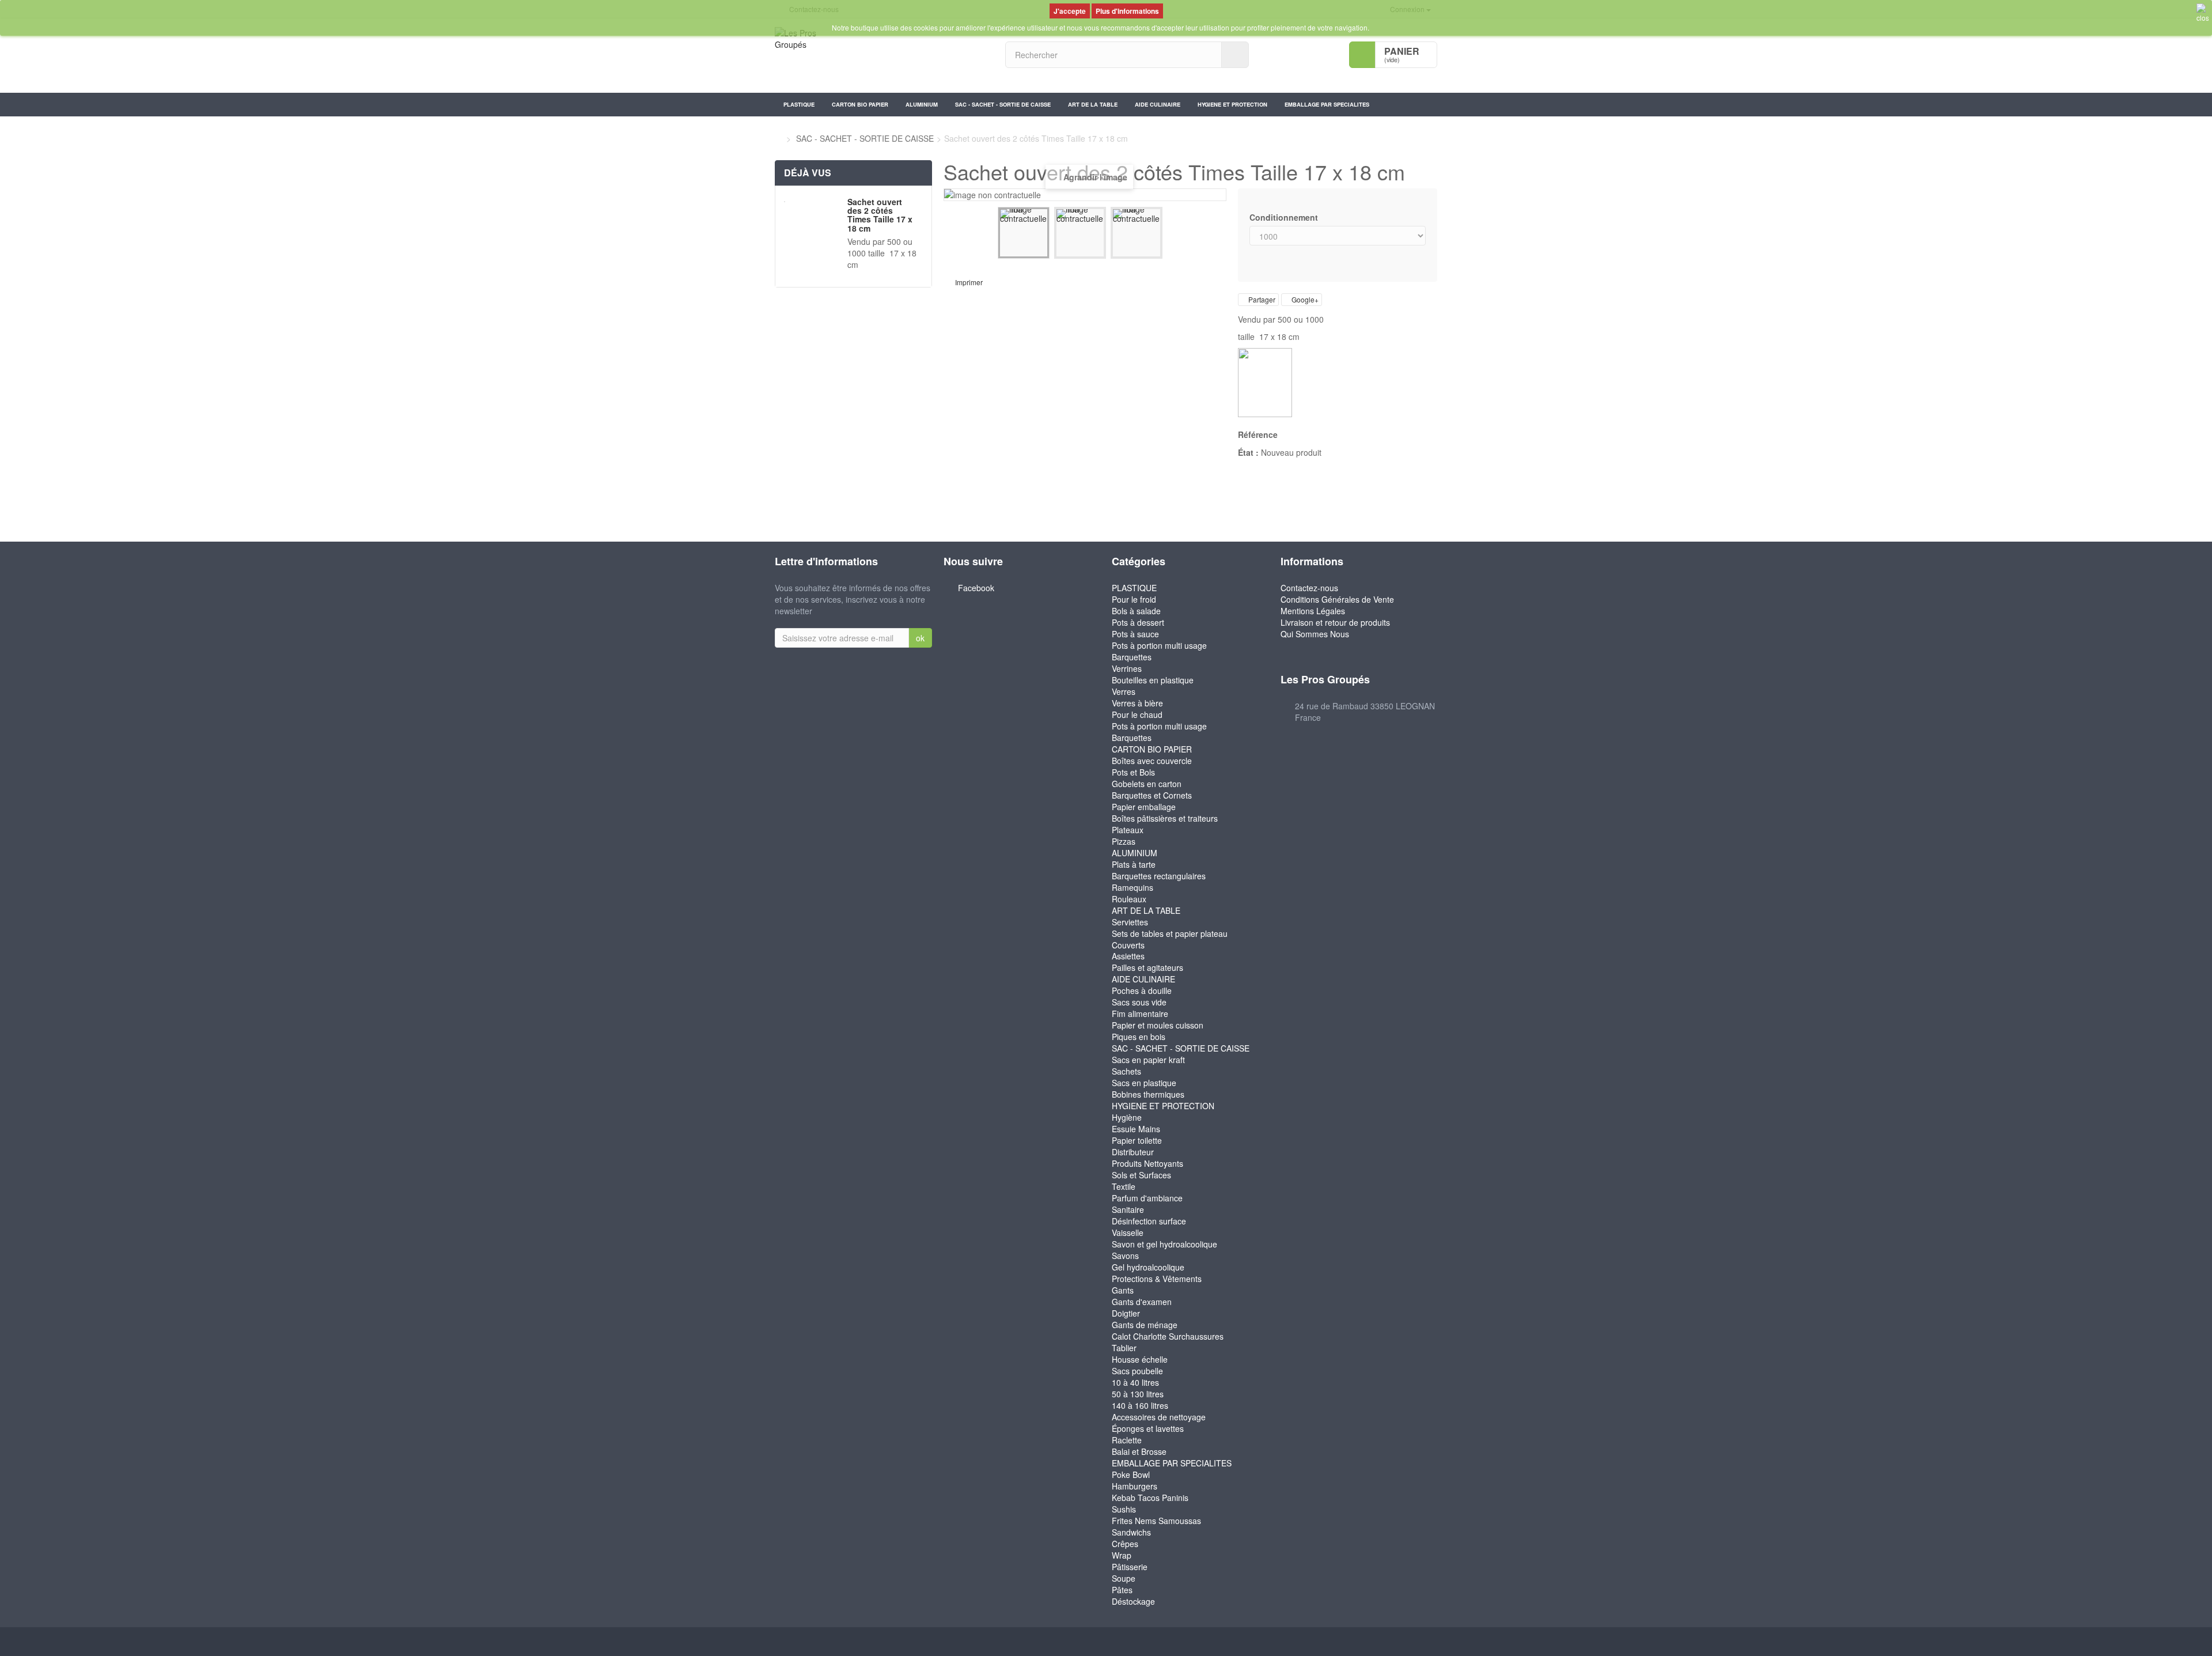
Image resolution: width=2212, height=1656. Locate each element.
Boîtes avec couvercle (1152, 761)
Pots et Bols (1133, 772)
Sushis (1124, 1509)
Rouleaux (1129, 899)
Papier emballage (1144, 807)
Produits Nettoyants (1147, 1163)
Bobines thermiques (1148, 1094)
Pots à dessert (1138, 622)
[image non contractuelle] (1024, 233)
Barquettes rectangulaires (1159, 876)
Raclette (1127, 1440)
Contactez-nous (1309, 588)
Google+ (1304, 299)
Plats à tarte (1134, 864)
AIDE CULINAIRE (1158, 104)
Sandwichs (1131, 1532)
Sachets (1126, 1071)
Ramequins (1132, 887)
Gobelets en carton (1147, 784)
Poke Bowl (1131, 1474)
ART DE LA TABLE (1093, 104)
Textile (1124, 1186)
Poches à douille (1142, 990)
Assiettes (1128, 956)
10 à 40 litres (1135, 1382)
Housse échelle (1140, 1359)
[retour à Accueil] (778, 138)
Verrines (1127, 668)
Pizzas (1124, 841)
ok (920, 638)
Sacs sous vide (1139, 1002)
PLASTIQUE (799, 104)
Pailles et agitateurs (1147, 967)
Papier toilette (1137, 1140)
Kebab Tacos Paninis (1150, 1498)
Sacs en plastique (1144, 1083)
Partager (1261, 299)
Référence (1258, 434)
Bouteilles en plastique (1153, 680)
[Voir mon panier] (1362, 55)
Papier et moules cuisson (1158, 1025)
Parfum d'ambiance (1147, 1198)
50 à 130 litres (1138, 1394)
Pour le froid (1134, 599)
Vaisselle (1128, 1232)
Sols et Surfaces (1141, 1175)
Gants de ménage (1145, 1325)
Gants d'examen (1142, 1302)
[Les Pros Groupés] (881, 56)
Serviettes (1130, 922)
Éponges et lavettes (1148, 1428)
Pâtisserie (1130, 1567)
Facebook (976, 588)
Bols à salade (1136, 611)
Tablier (1124, 1348)
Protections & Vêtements (1157, 1279)
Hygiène (1127, 1117)
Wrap (1122, 1555)
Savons (1125, 1256)
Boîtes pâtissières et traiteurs (1165, 818)
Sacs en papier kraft (1148, 1060)
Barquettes (1132, 657)
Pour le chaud (1137, 714)
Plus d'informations (1127, 11)
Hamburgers (1135, 1486)
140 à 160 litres (1140, 1405)
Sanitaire (1128, 1209)
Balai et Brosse (1139, 1451)
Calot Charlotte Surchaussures (1168, 1336)
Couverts (1128, 945)
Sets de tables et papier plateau (1170, 933)
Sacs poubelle (1137, 1371)
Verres (1124, 691)
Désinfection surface (1149, 1221)
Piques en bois (1139, 1037)
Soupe (1124, 1578)
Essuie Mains (1136, 1129)
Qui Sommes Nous (1315, 634)
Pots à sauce (1135, 634)
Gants (1123, 1290)
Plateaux (1128, 830)
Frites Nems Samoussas (1156, 1521)
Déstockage (1133, 1601)
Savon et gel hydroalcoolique (1164, 1244)
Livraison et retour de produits (1335, 622)
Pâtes (1122, 1590)
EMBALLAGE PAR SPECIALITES (1327, 104)
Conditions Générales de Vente (1337, 599)
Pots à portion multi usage (1159, 645)
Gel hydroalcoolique (1148, 1267)
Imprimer (969, 282)
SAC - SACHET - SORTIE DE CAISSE (1003, 104)
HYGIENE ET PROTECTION (1232, 104)
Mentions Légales (1313, 611)
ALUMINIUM (922, 104)
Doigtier (1126, 1313)
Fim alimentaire (1140, 1014)
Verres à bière (1137, 703)
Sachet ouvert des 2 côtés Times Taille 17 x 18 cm (880, 215)
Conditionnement (1285, 217)
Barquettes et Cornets (1152, 795)
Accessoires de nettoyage (1159, 1417)
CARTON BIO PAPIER (860, 104)
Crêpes (1125, 1544)
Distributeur (1133, 1152)
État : (1248, 452)
